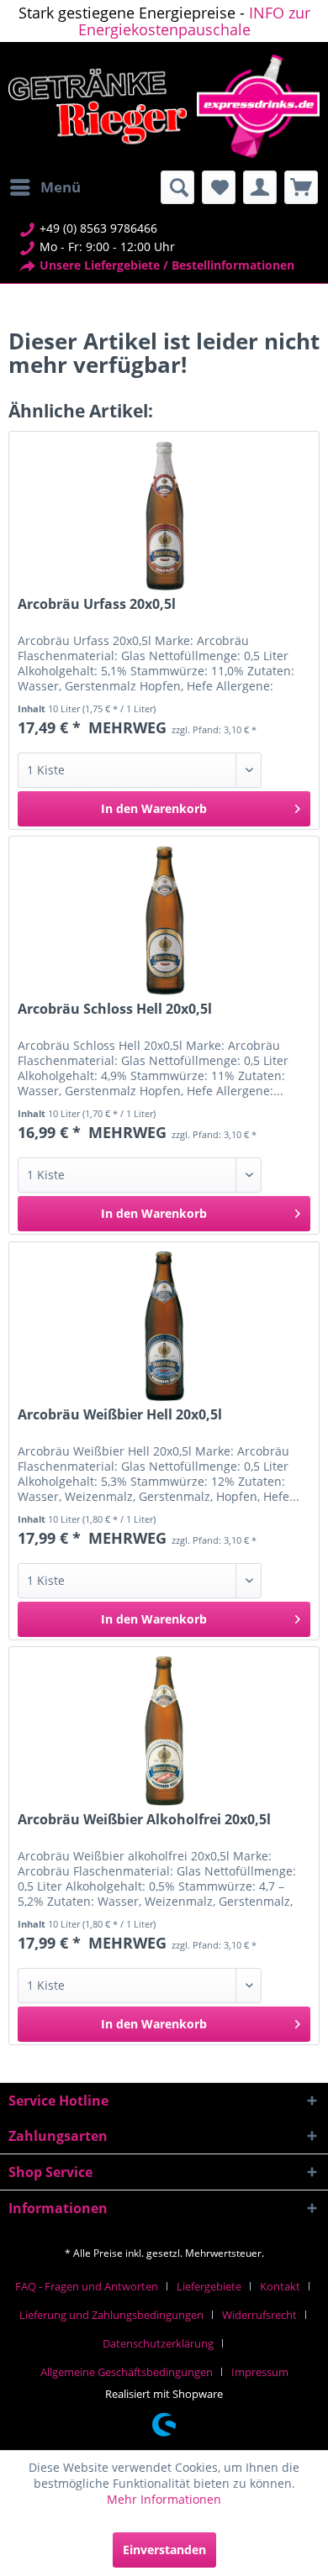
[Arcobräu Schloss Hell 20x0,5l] (164, 921)
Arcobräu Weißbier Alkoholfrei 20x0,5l (144, 1820)
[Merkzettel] (219, 187)
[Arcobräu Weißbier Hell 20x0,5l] (164, 1326)
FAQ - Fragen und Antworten (87, 2286)
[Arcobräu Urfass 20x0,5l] (164, 516)
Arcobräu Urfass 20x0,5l (97, 604)
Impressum (260, 2372)
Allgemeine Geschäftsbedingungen (127, 2372)
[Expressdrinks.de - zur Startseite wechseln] (164, 106)
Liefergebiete (209, 2286)
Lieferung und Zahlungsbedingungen (111, 2315)
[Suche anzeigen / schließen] (177, 187)
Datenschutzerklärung (158, 2343)
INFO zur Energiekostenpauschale (194, 21)
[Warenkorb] (301, 187)
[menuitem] (45, 187)
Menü (61, 187)
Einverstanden (164, 2550)
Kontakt (280, 2286)
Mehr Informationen (164, 2499)
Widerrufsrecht (259, 2315)
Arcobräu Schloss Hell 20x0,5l (115, 1009)
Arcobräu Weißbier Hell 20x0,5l (120, 1415)
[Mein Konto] (260, 187)
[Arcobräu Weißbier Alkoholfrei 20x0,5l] (164, 1731)
